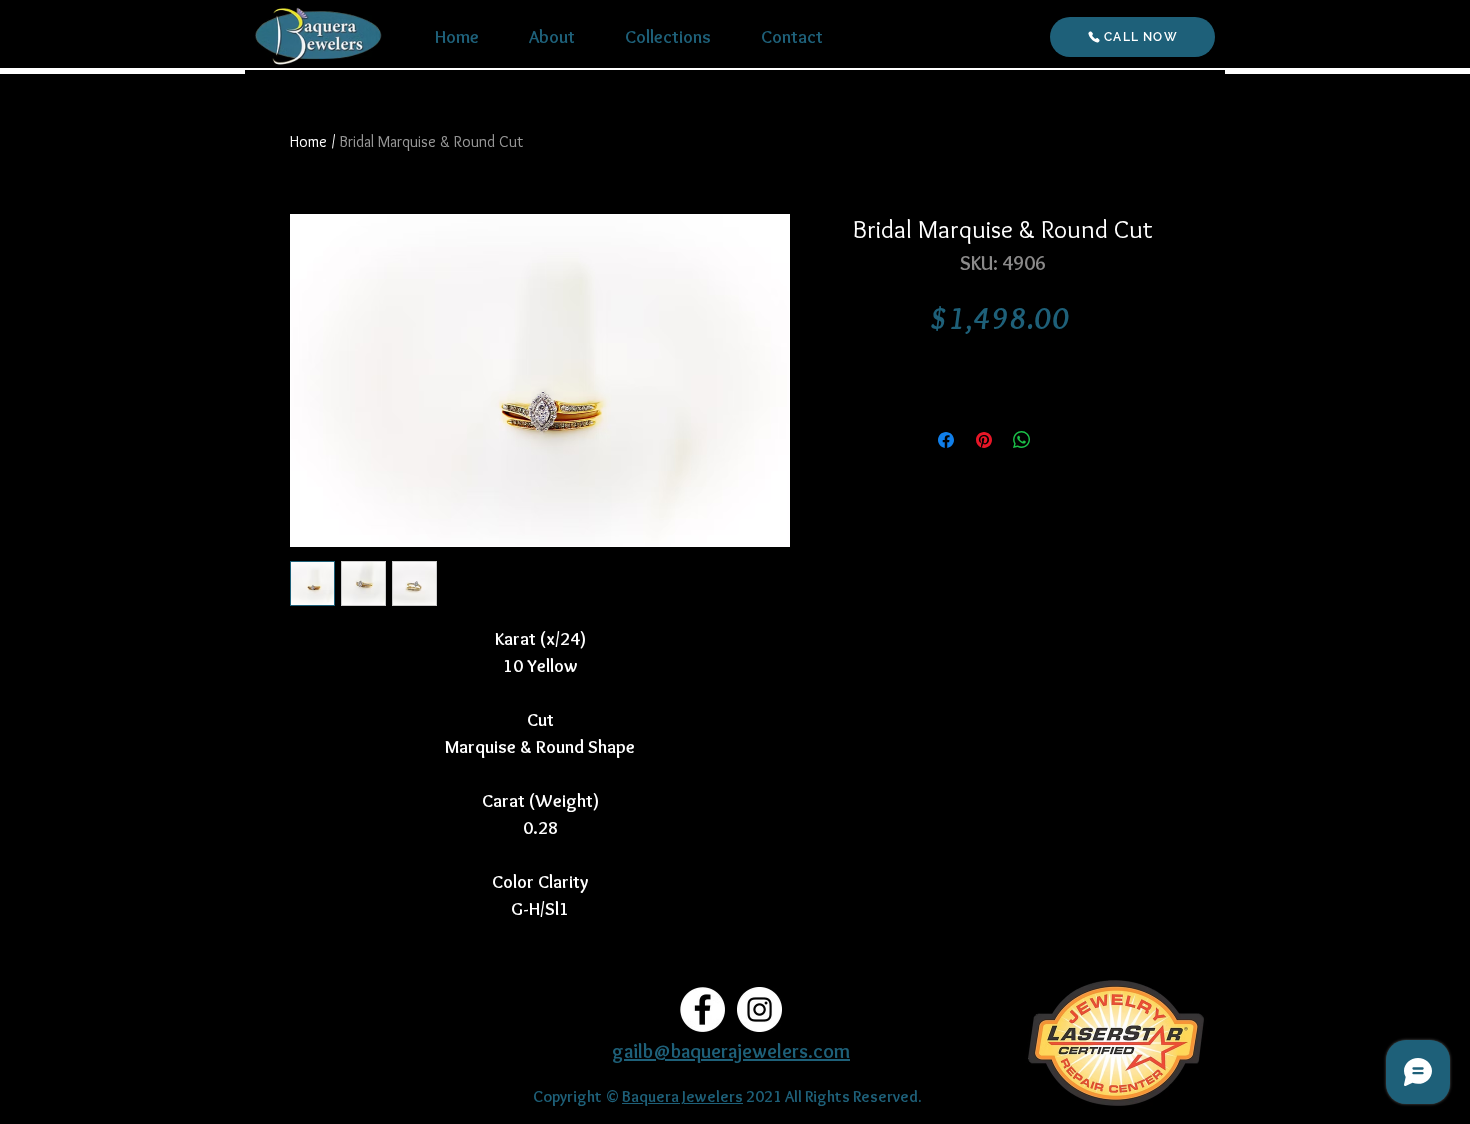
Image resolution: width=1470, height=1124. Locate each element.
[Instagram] (759, 1009)
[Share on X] (1060, 440)
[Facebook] (702, 1009)
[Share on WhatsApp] (1022, 440)
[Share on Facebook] (946, 440)
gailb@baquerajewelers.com (731, 1051)
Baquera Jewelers (682, 1096)
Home (308, 141)
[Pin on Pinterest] (984, 440)
